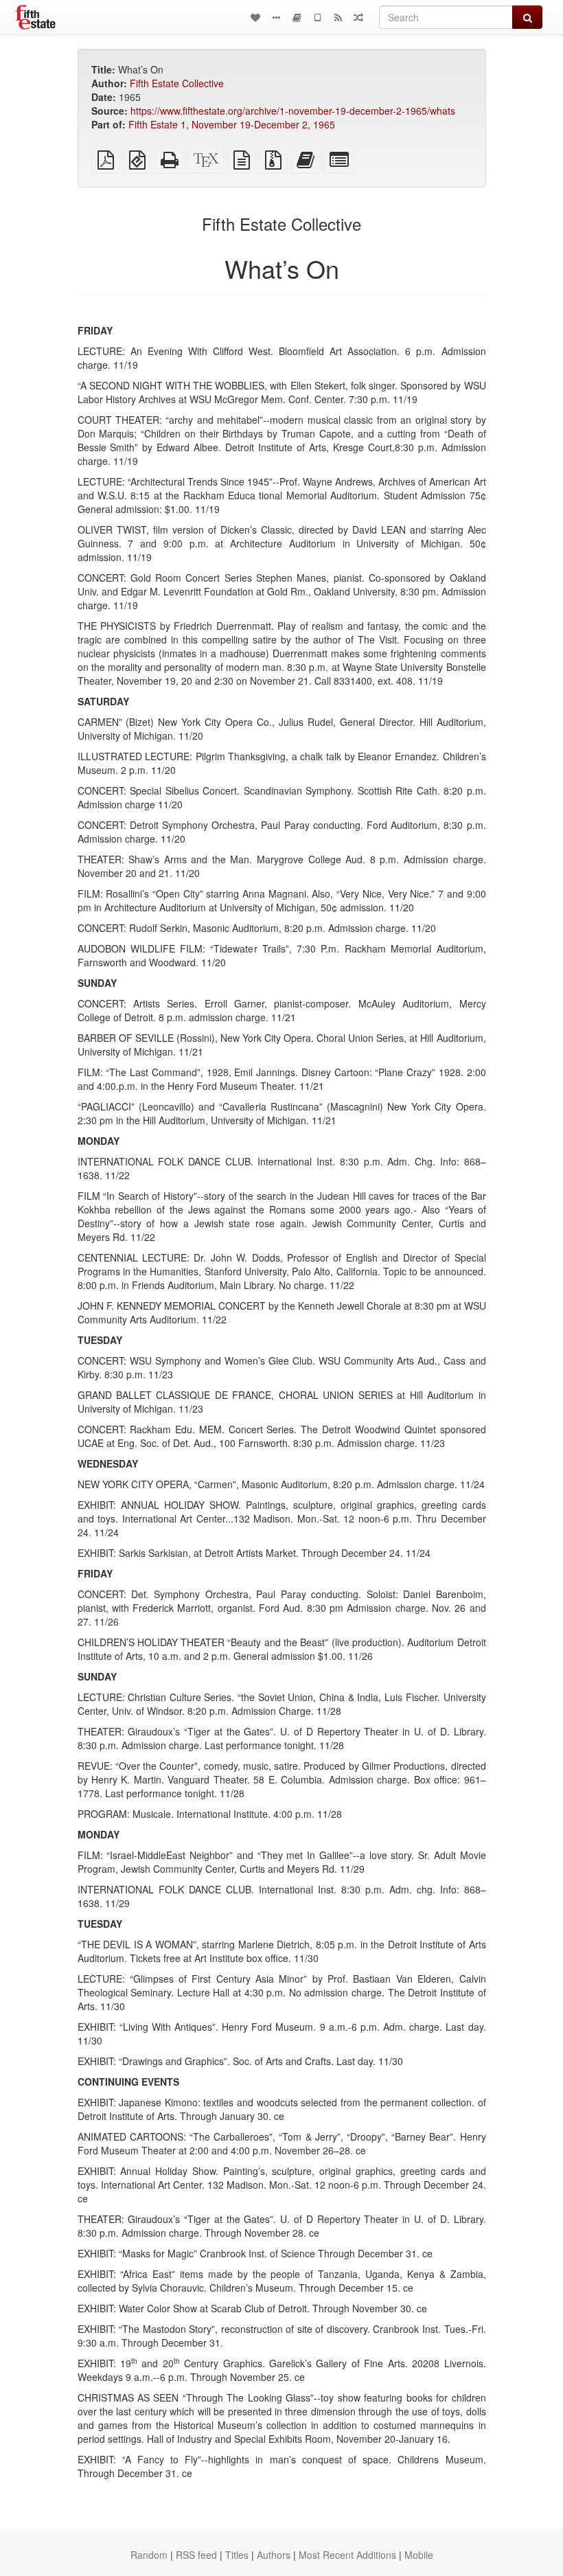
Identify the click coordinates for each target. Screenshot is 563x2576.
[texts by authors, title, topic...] (255, 17)
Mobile (419, 2555)
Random (149, 2555)
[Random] (358, 17)
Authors (274, 2555)
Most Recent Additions (347, 2555)
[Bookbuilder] (297, 17)
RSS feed (196, 2555)
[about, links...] (276, 17)
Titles (237, 2555)
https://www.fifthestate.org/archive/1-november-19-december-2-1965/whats (293, 111)
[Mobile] (317, 17)
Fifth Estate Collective (177, 83)
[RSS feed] (338, 17)
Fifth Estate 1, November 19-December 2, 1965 (232, 124)
